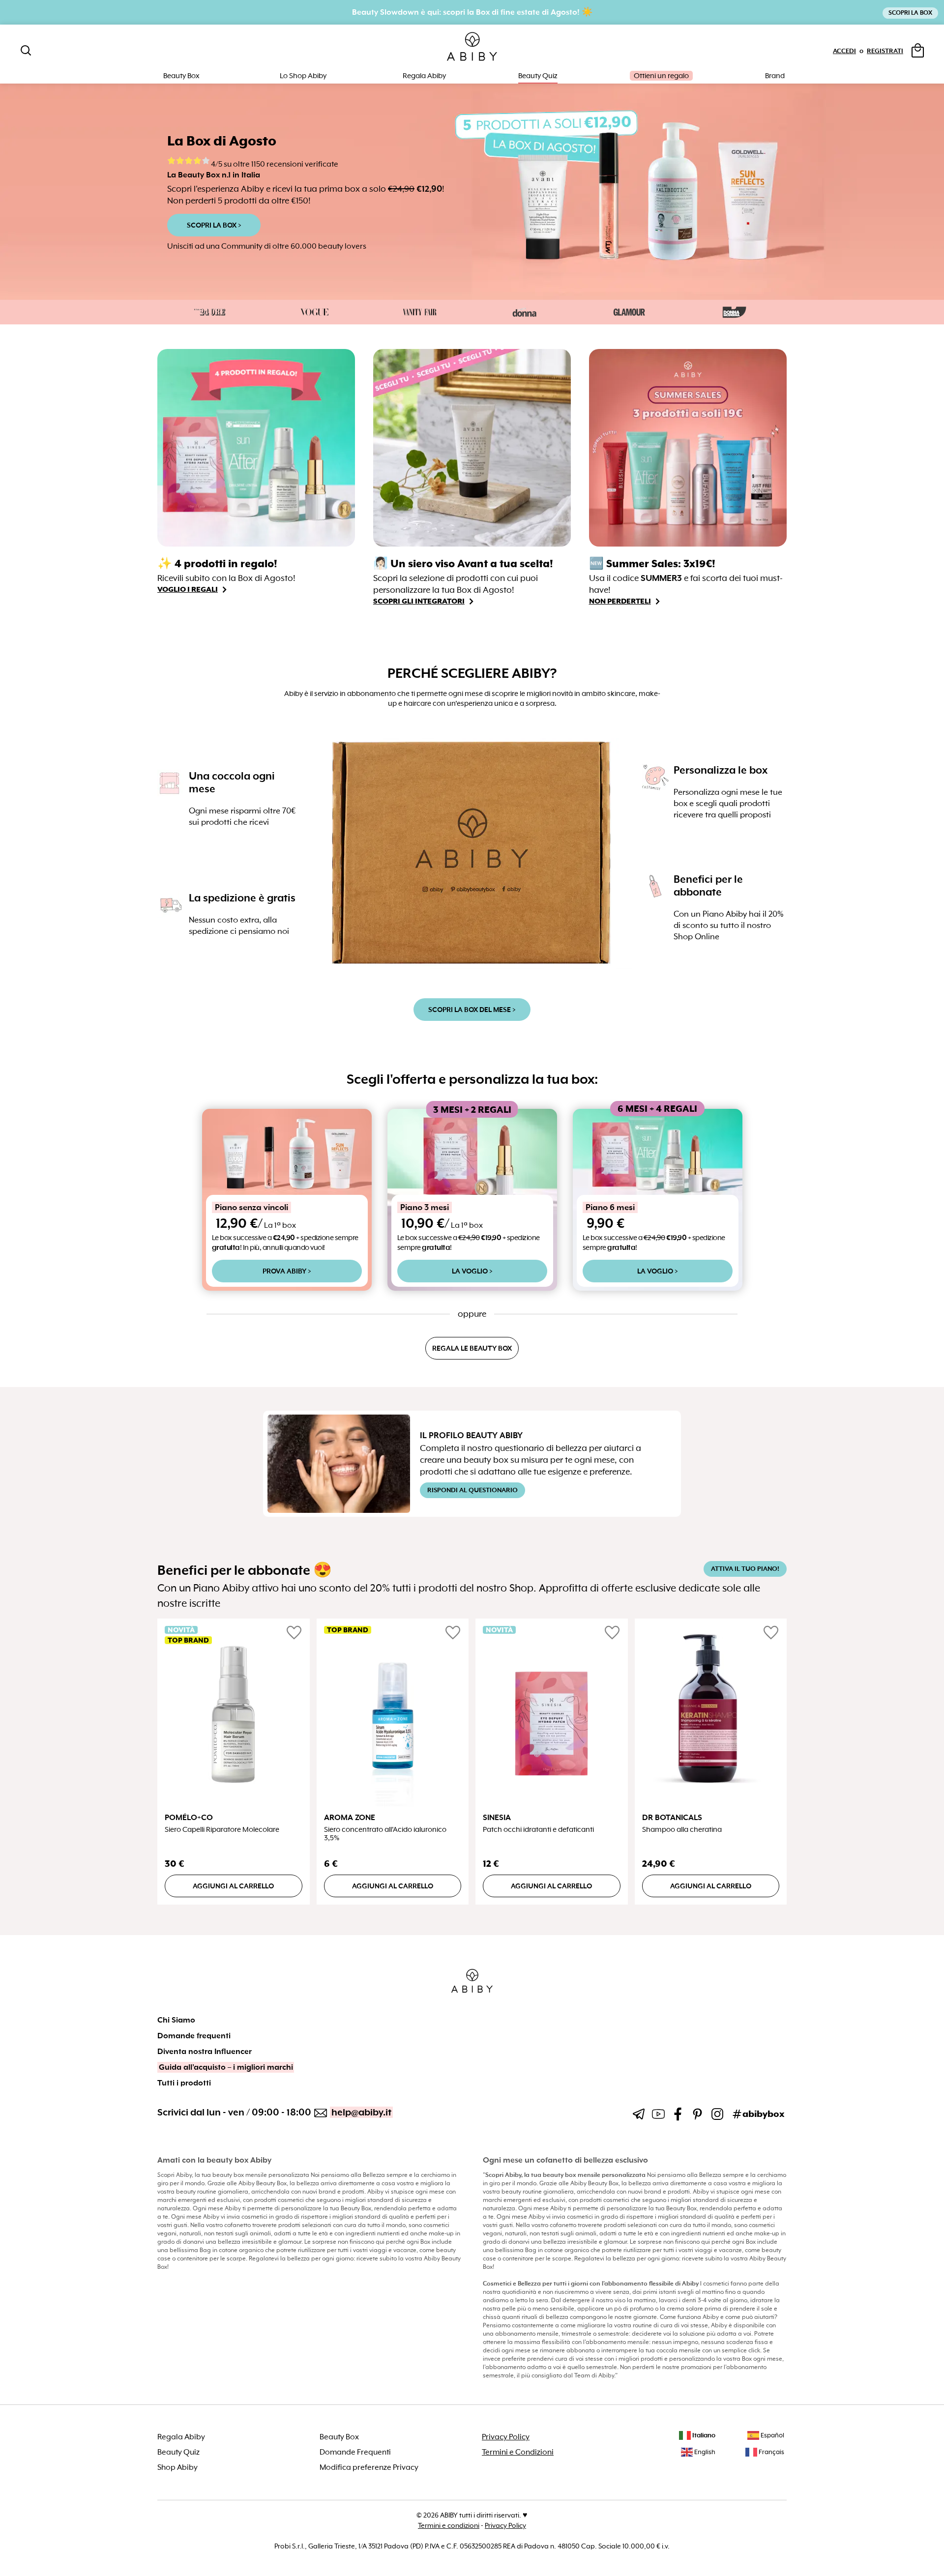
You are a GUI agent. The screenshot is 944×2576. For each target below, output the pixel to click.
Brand (775, 76)
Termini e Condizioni (518, 2452)
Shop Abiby (177, 2467)
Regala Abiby (424, 76)
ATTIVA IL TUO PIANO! (745, 1569)
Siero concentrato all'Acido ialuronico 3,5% (385, 1834)
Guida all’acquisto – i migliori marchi (226, 2067)
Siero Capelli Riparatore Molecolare (222, 1830)
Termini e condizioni (449, 2525)
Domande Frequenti (355, 2452)
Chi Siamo (176, 2020)
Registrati (885, 51)
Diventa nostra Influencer (205, 2052)
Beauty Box (339, 2437)
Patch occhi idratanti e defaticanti (538, 1830)
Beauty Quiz (538, 76)
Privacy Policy (506, 2437)
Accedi (844, 51)
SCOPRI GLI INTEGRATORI (419, 601)
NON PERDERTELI (620, 601)
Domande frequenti (194, 2036)
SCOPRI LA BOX (910, 13)
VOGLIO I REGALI (188, 589)
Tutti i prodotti (184, 2083)
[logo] (472, 47)
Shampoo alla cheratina (682, 1830)
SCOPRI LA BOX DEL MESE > (472, 1010)
